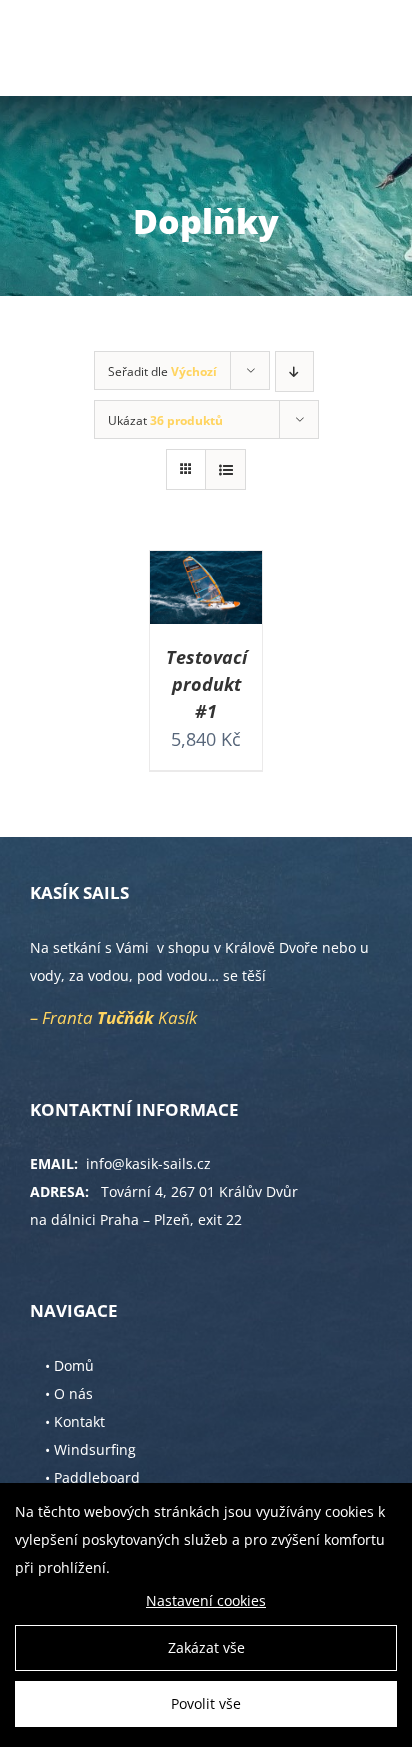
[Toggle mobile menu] (371, 45)
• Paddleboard (92, 1477)
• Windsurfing (90, 1449)
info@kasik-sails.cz (148, 1163)
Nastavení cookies (206, 1600)
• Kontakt (75, 1421)
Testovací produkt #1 (206, 684)
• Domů (69, 1365)
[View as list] (225, 469)
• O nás (69, 1393)
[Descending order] (294, 371)
